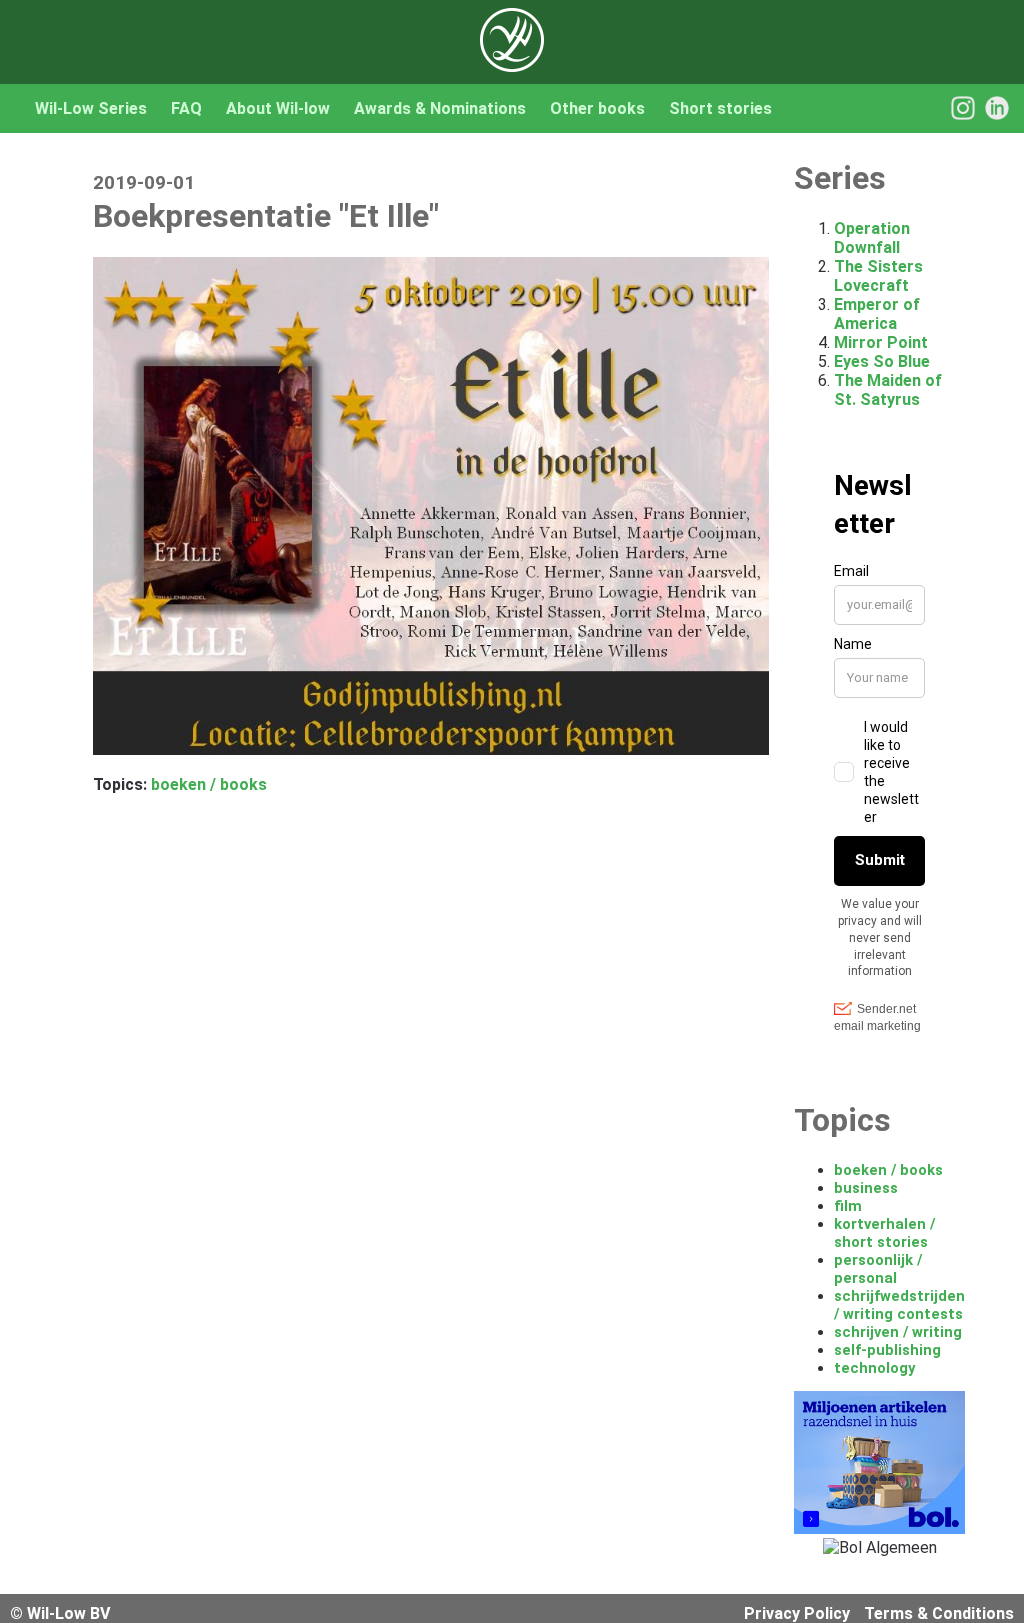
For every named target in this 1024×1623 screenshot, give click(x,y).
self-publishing (887, 1350)
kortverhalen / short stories (884, 1233)
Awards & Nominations (440, 108)
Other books (597, 108)
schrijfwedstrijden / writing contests (899, 1305)
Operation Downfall (872, 238)
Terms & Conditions (939, 1613)
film (848, 1206)
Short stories (720, 108)
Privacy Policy (797, 1613)
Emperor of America (877, 314)
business (866, 1188)
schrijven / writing (898, 1332)
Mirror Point (881, 342)
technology (874, 1368)
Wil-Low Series (91, 108)
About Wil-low (278, 108)
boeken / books (209, 784)
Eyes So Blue (882, 361)
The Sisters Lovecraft (878, 276)
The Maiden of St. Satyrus (888, 390)
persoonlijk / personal (878, 1269)
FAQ (186, 108)
